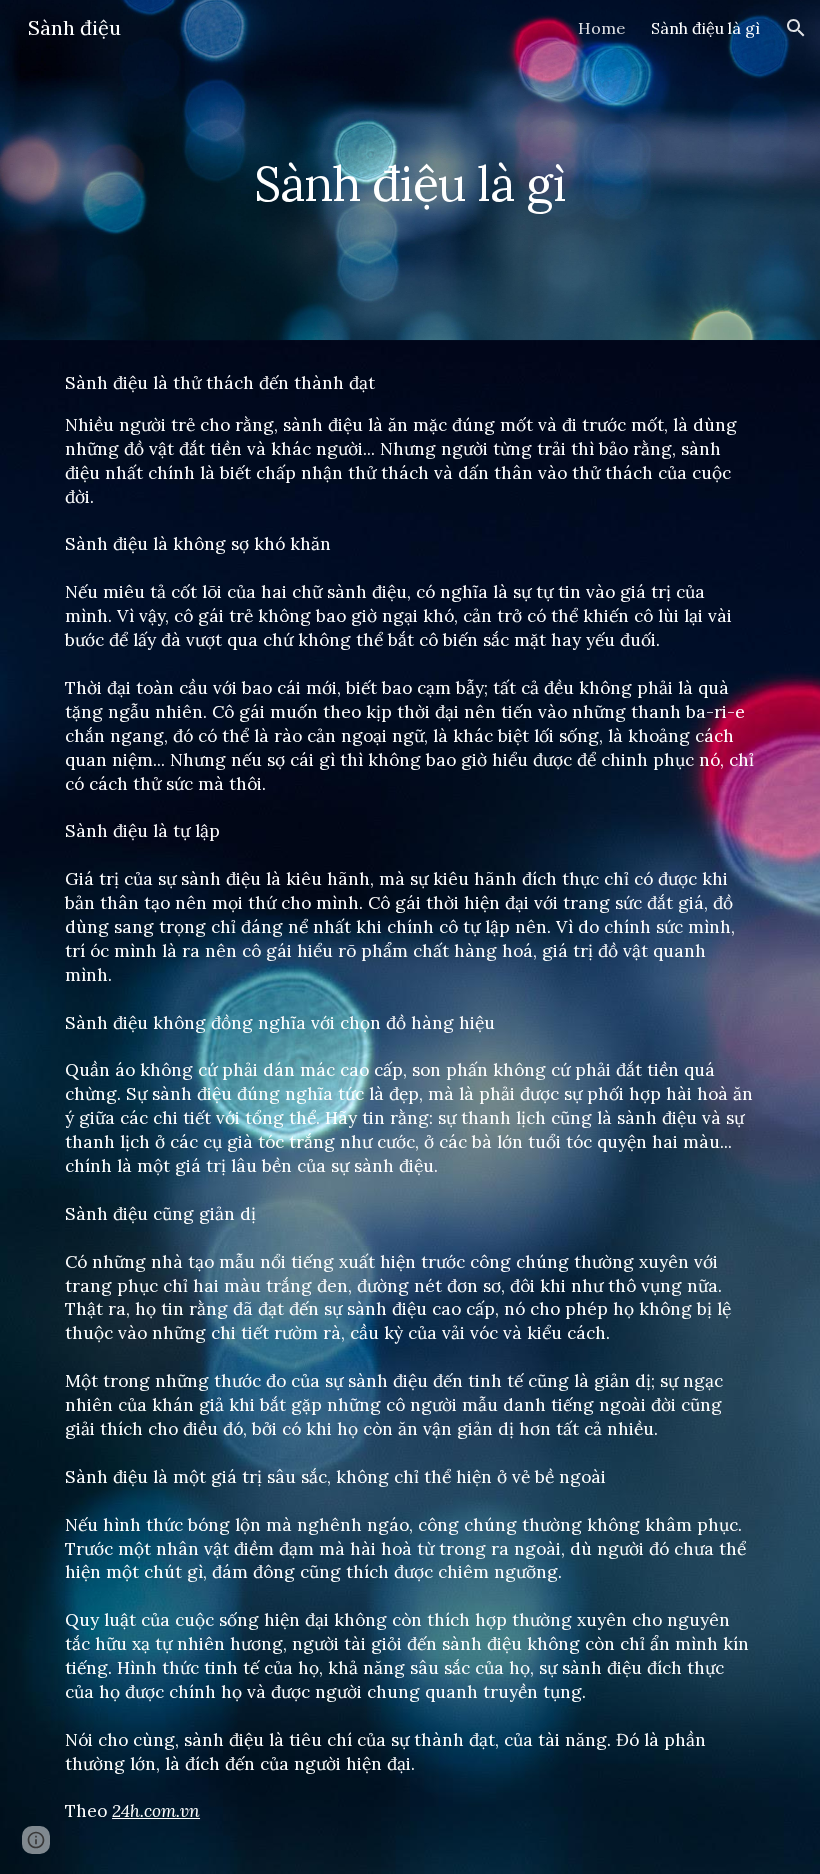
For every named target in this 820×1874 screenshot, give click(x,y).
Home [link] (601, 28)
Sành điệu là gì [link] (705, 28)
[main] (409, 169)
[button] (796, 28)
